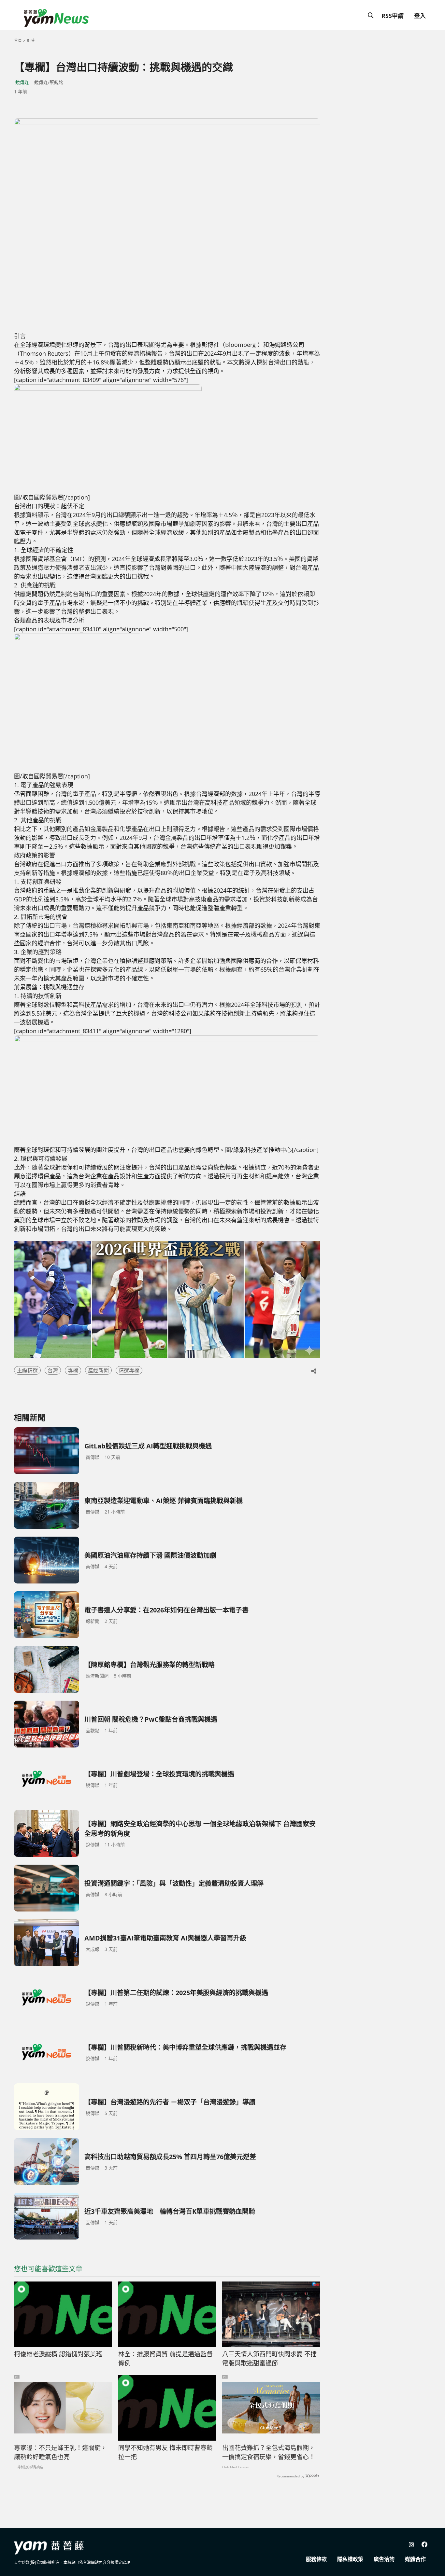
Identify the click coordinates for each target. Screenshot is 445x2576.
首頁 (18, 41)
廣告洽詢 (384, 2559)
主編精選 (27, 1370)
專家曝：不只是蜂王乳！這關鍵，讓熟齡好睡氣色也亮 (60, 2453)
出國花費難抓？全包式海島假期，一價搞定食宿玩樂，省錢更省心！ (269, 2453)
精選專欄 (129, 1370)
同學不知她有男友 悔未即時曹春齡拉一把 (165, 2453)
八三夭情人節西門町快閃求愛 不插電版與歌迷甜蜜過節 (269, 2359)
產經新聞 (98, 1370)
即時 (31, 41)
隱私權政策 (350, 2559)
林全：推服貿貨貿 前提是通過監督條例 (165, 2359)
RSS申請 (393, 16)
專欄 (73, 1370)
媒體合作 (415, 2559)
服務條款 (316, 2559)
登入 (420, 16)
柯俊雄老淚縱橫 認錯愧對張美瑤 (58, 2354)
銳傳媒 (22, 82)
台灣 (53, 1370)
